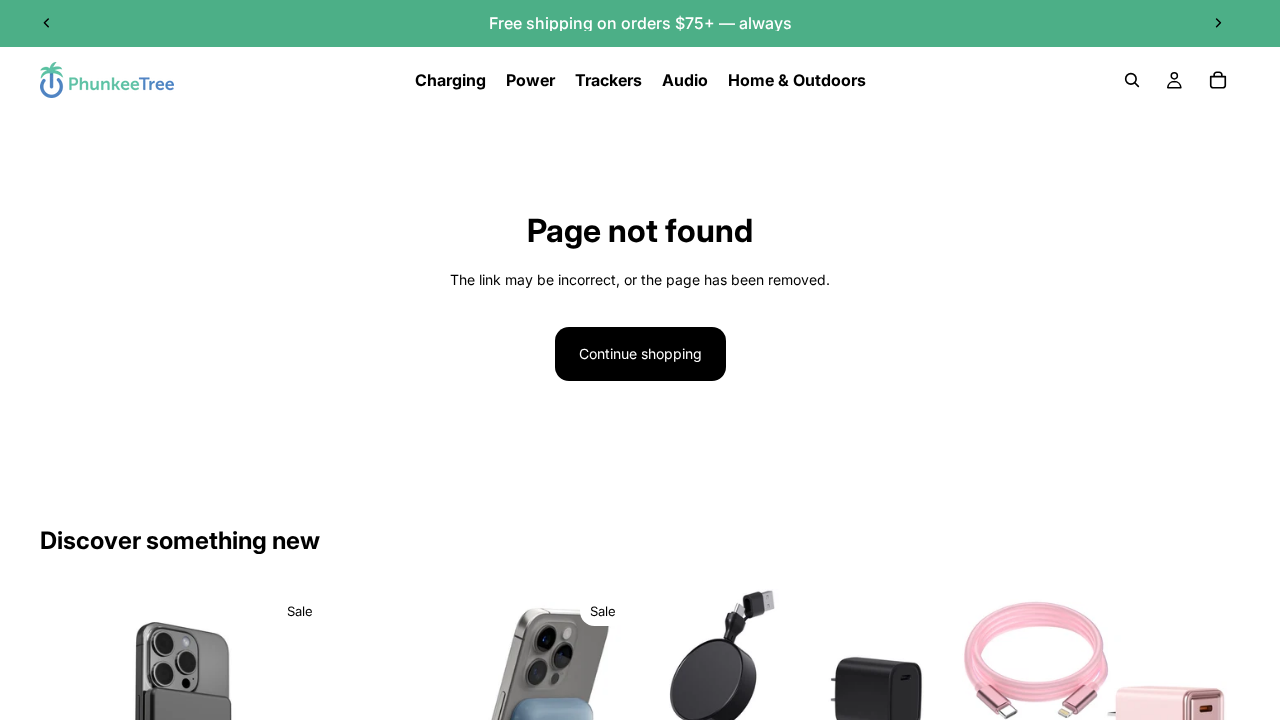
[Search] (1132, 80)
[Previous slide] (47, 23)
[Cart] (1218, 80)
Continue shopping (640, 353)
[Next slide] (1218, 23)
